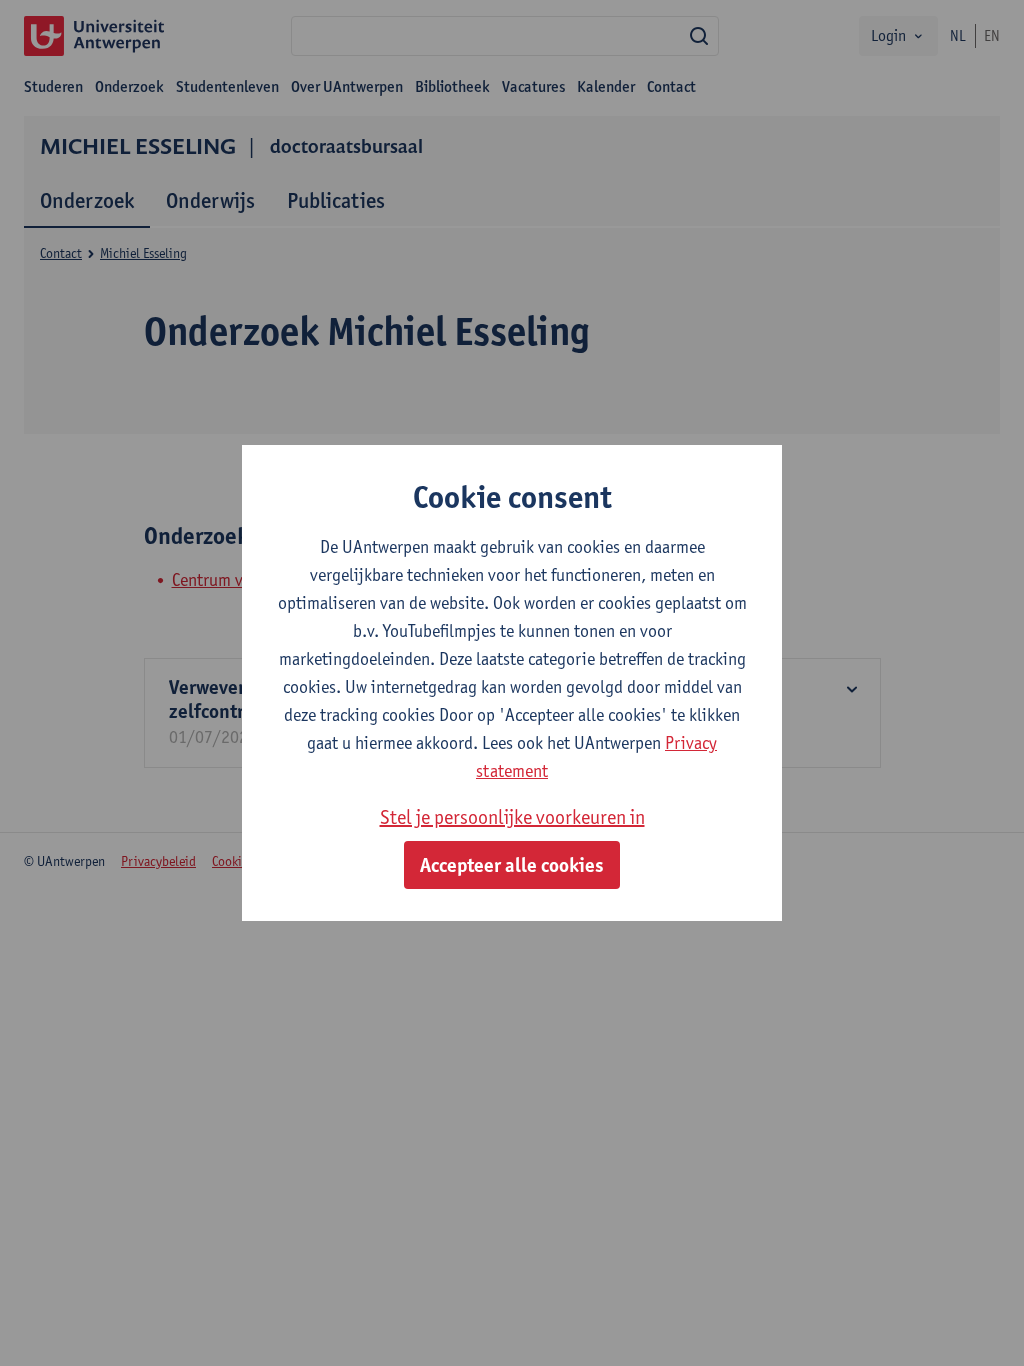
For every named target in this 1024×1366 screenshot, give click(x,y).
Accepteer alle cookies (512, 865)
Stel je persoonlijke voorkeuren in (512, 817)
